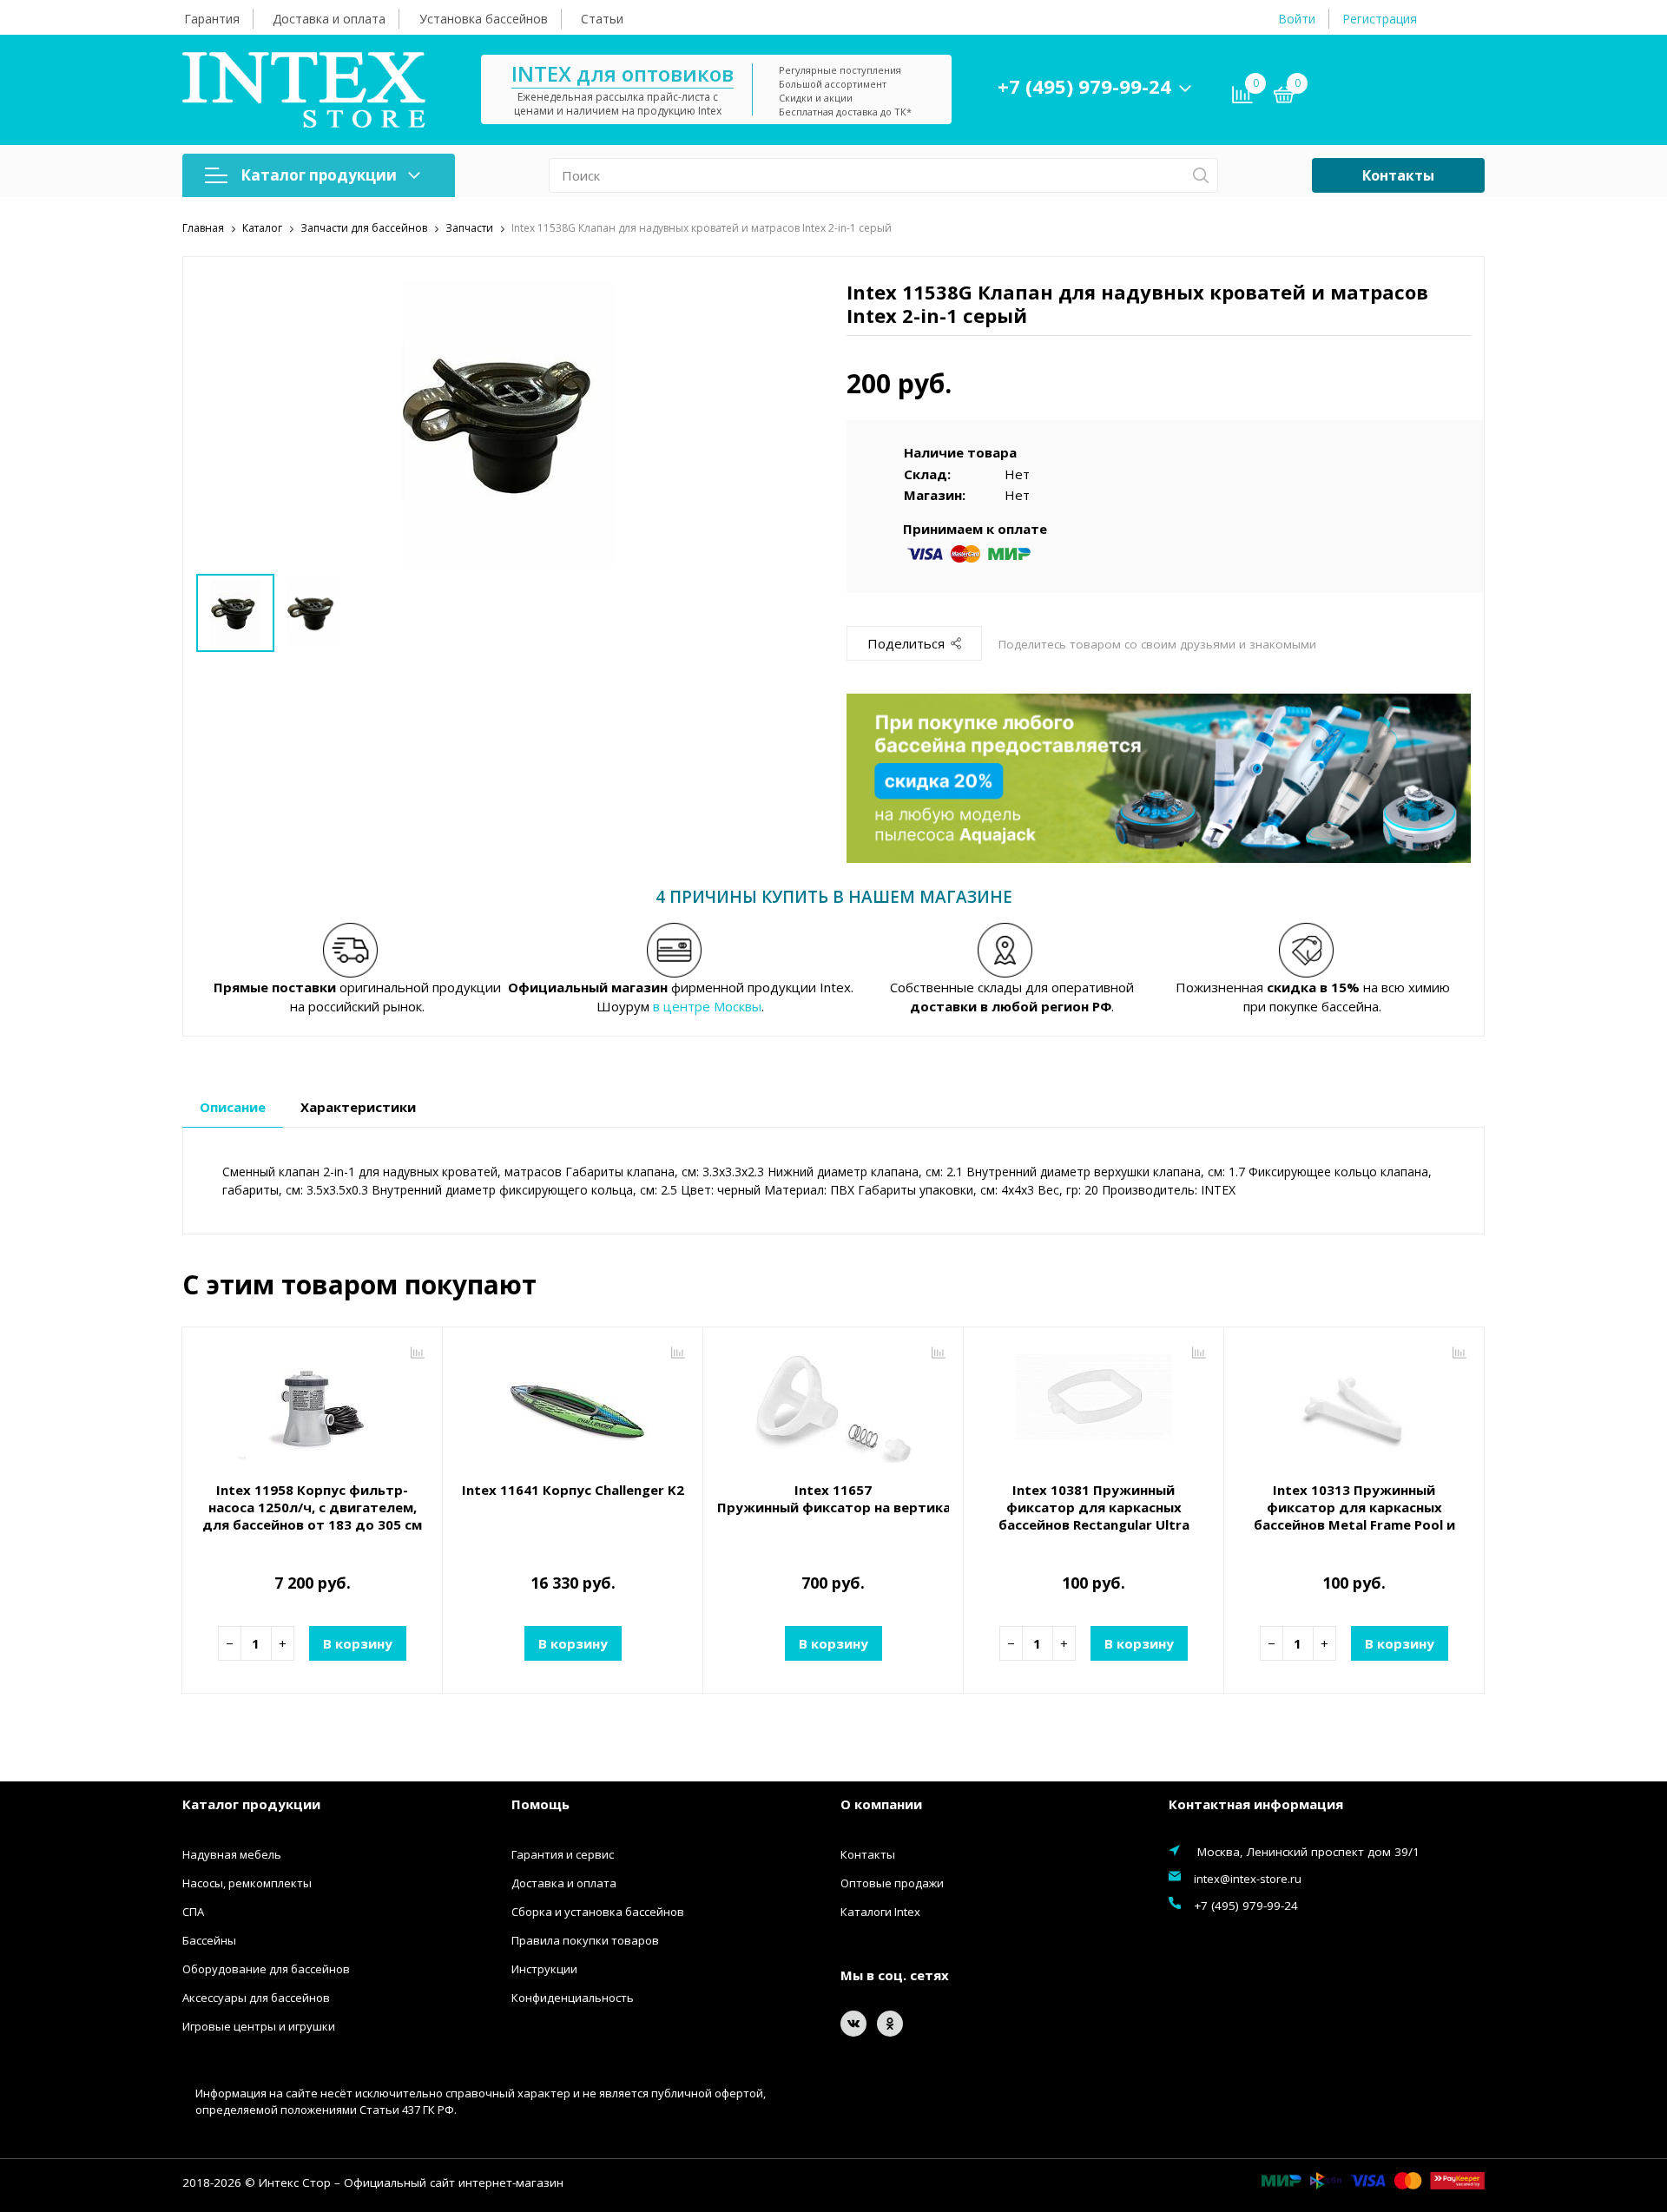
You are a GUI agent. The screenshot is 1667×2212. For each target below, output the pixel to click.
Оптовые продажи (892, 1883)
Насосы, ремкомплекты (247, 1883)
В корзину (358, 1643)
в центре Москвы (707, 1006)
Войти (1297, 19)
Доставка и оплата (329, 19)
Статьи (602, 19)
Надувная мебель (232, 1854)
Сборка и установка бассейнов (598, 1912)
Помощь (540, 1804)
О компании (881, 1804)
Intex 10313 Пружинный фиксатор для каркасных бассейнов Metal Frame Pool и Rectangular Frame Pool (1354, 1516)
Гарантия (212, 19)
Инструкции (544, 1969)
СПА (193, 1912)
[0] (1284, 97)
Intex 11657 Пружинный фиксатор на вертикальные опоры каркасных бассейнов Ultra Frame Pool (833, 1498)
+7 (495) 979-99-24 (1084, 86)
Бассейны (209, 1940)
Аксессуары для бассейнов (256, 1998)
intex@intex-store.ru (1248, 1879)
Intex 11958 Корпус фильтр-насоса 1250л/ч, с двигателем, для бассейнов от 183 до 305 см (312, 1507)
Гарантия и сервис (563, 1854)
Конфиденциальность (573, 1998)
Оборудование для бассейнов (266, 1969)
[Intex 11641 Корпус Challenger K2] (573, 1406)
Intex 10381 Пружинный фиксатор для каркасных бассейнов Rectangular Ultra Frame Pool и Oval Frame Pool (1094, 1516)
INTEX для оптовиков (623, 73)
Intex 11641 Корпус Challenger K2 (573, 1490)
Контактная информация (1256, 1804)
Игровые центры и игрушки (259, 2026)
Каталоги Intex (880, 1912)
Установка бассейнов (484, 19)
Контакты (1398, 175)
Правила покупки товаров (585, 1940)
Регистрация (1380, 19)
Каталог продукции (319, 175)
